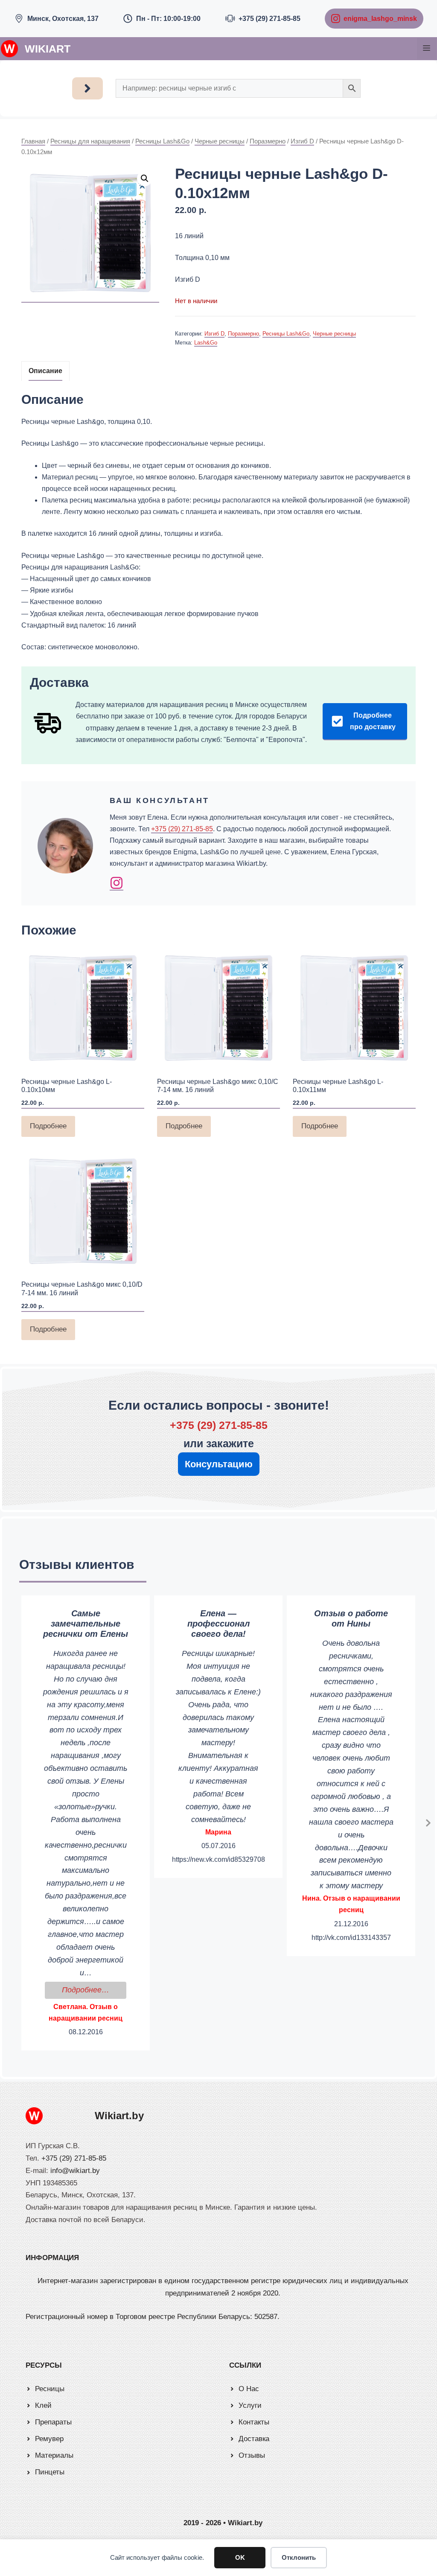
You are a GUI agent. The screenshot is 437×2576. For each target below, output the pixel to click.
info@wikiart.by (75, 2171)
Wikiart (48, 49)
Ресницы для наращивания (90, 141)
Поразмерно (268, 141)
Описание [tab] (45, 371)
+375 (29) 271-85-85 (269, 19)
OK (240, 2557)
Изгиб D (302, 141)
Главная (33, 141)
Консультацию (219, 1464)
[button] (145, 178)
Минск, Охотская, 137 (63, 19)
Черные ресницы (220, 141)
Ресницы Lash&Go (162, 141)
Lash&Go (206, 343)
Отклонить (299, 2557)
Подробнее (48, 1126)
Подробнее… (94, 1990)
